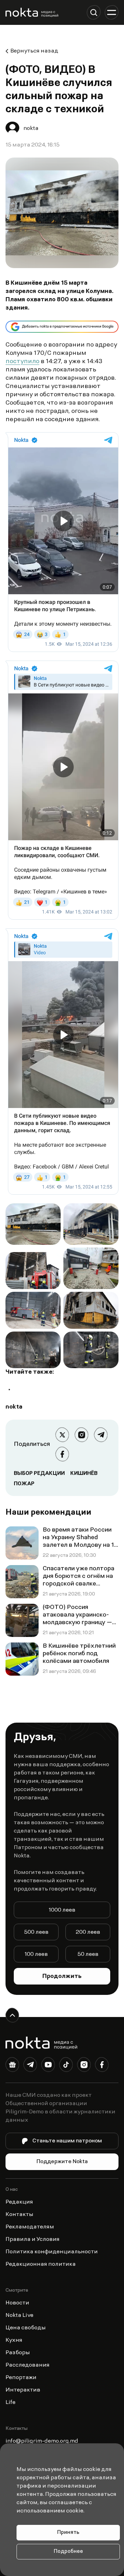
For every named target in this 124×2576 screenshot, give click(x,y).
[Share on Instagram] (82, 1435)
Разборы (18, 2353)
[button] (94, 12)
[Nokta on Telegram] (30, 2066)
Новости (17, 2303)
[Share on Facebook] (62, 1454)
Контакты (19, 2215)
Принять (68, 2533)
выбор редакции (39, 1474)
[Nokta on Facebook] (102, 2066)
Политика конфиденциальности (52, 2252)
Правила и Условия (33, 2239)
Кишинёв (84, 1474)
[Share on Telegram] (101, 1435)
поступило (22, 362)
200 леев (88, 1932)
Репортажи (21, 2378)
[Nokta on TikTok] (66, 2066)
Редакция (19, 2202)
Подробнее (68, 2552)
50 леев (88, 1954)
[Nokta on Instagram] (84, 2066)
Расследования (28, 2365)
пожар (24, 1484)
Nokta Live (19, 2315)
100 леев (36, 1954)
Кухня (14, 2340)
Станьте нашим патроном (67, 2141)
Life (11, 2403)
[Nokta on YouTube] (48, 2066)
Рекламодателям (30, 2227)
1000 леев (62, 1910)
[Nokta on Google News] (12, 2066)
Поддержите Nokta (62, 2162)
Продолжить (62, 1977)
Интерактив (23, 2390)
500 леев (36, 1932)
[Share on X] (62, 1435)
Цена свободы (26, 2328)
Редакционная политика (41, 2264)
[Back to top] (12, 2015)
